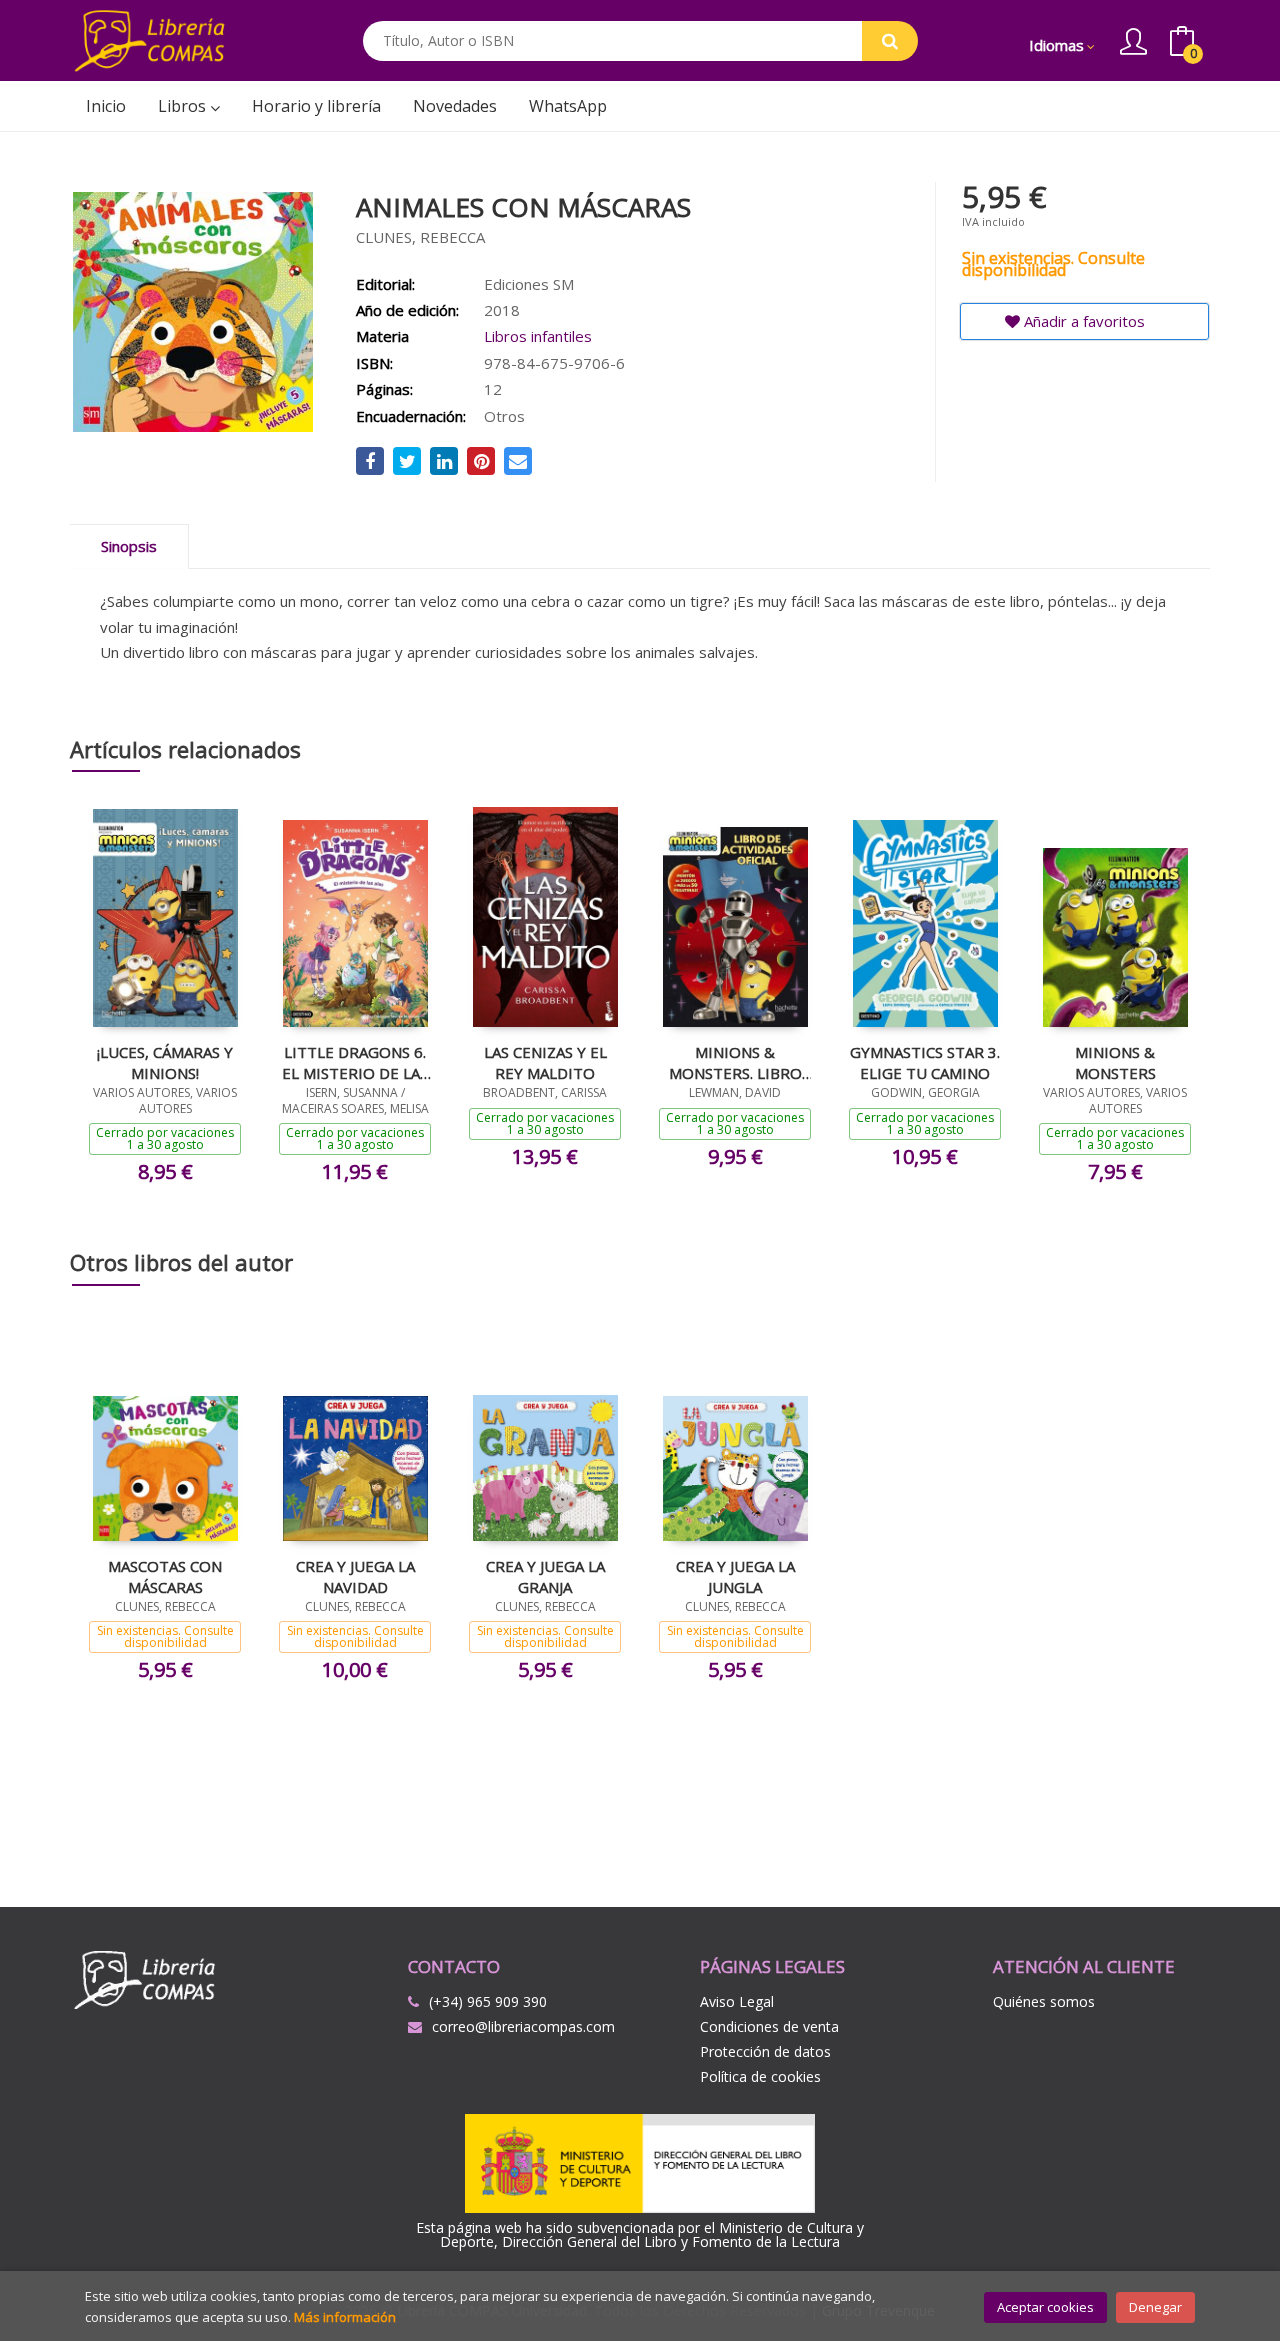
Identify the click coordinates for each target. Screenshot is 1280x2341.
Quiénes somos (1044, 2001)
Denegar (1155, 2307)
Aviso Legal (737, 2001)
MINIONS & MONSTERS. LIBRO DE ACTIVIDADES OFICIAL (735, 1062)
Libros (184, 106)
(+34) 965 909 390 (488, 2001)
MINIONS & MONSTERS (1115, 1062)
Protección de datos (765, 2051)
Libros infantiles (538, 336)
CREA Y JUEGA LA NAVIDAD (355, 1576)
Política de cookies (760, 2076)
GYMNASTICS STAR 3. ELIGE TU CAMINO (925, 1062)
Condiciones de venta (769, 2026)
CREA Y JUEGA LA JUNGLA (735, 1576)
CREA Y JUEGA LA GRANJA (545, 1576)
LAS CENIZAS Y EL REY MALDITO (545, 1062)
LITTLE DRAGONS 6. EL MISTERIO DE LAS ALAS (355, 1062)
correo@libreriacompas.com (523, 2026)
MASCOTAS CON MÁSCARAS (165, 1576)
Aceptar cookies (1045, 2307)
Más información (345, 2317)
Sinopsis (129, 546)
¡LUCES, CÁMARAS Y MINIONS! (165, 1062)
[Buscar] (890, 41)
